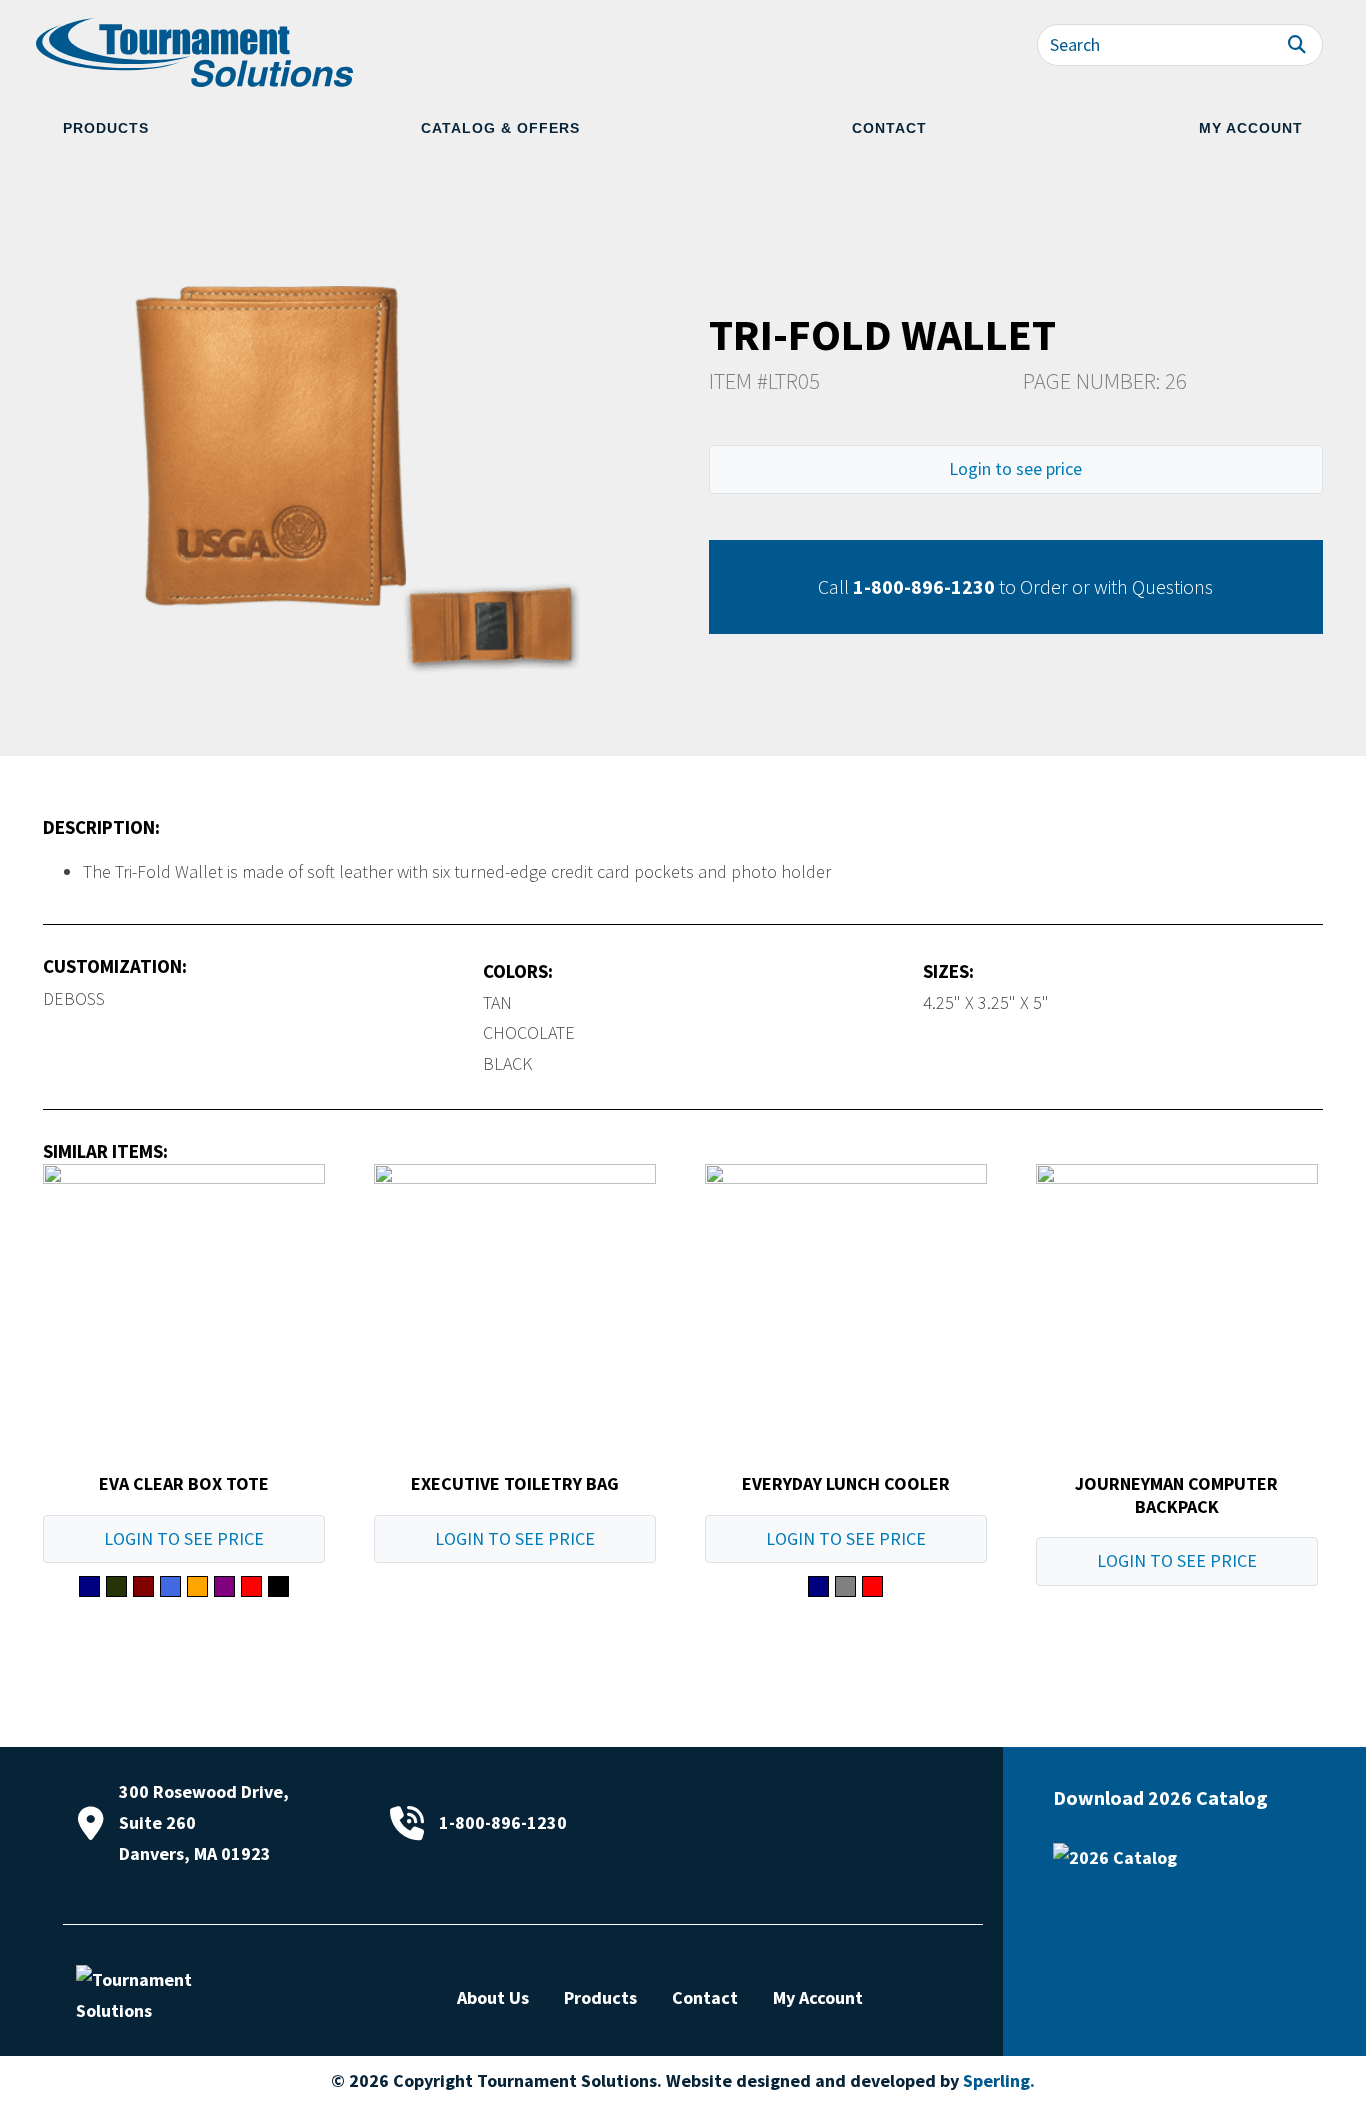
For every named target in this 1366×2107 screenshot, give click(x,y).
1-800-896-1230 (924, 586)
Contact (889, 128)
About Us (493, 1997)
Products (106, 128)
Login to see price (1015, 468)
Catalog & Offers (500, 128)
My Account (1251, 128)
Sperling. (999, 2080)
